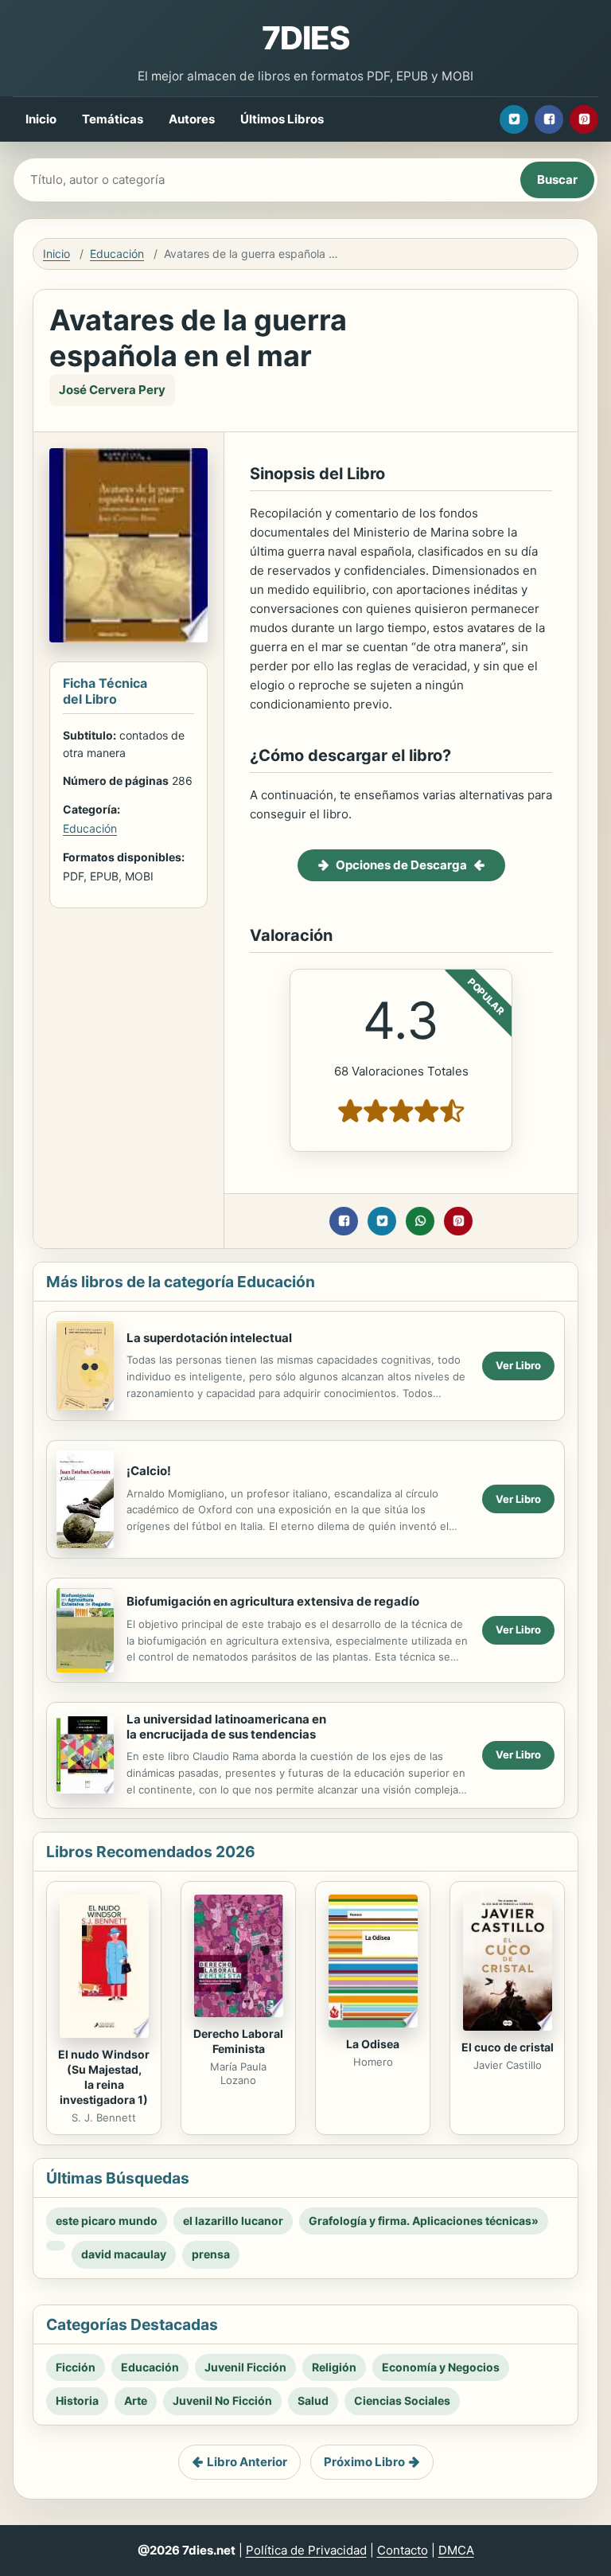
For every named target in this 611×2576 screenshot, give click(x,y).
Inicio (41, 119)
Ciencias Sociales (402, 2400)
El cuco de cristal (508, 2047)
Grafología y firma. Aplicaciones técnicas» (424, 2221)
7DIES (305, 38)
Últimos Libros (282, 119)
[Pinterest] (584, 119)
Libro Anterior (247, 2462)
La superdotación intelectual (209, 1338)
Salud (313, 2400)
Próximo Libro (364, 2462)
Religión (334, 2367)
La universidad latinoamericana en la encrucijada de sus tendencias (226, 1727)
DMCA (456, 2550)
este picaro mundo (107, 2221)
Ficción (76, 2367)
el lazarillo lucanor (233, 2221)
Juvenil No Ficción (222, 2400)
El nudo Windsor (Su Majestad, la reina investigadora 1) (104, 2077)
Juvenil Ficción (245, 2367)
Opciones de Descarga (401, 865)
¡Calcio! (149, 1471)
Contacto (403, 2550)
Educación (117, 254)
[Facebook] (549, 119)
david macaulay (124, 2254)
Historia (77, 2400)
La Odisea (373, 2044)
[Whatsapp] (420, 1221)
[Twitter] (514, 119)
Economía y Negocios (441, 2367)
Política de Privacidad (306, 2550)
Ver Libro (518, 1365)
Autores (192, 119)
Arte (136, 2400)
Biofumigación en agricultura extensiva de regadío (273, 1601)
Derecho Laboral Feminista (238, 2041)
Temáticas (113, 119)
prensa (211, 2254)
